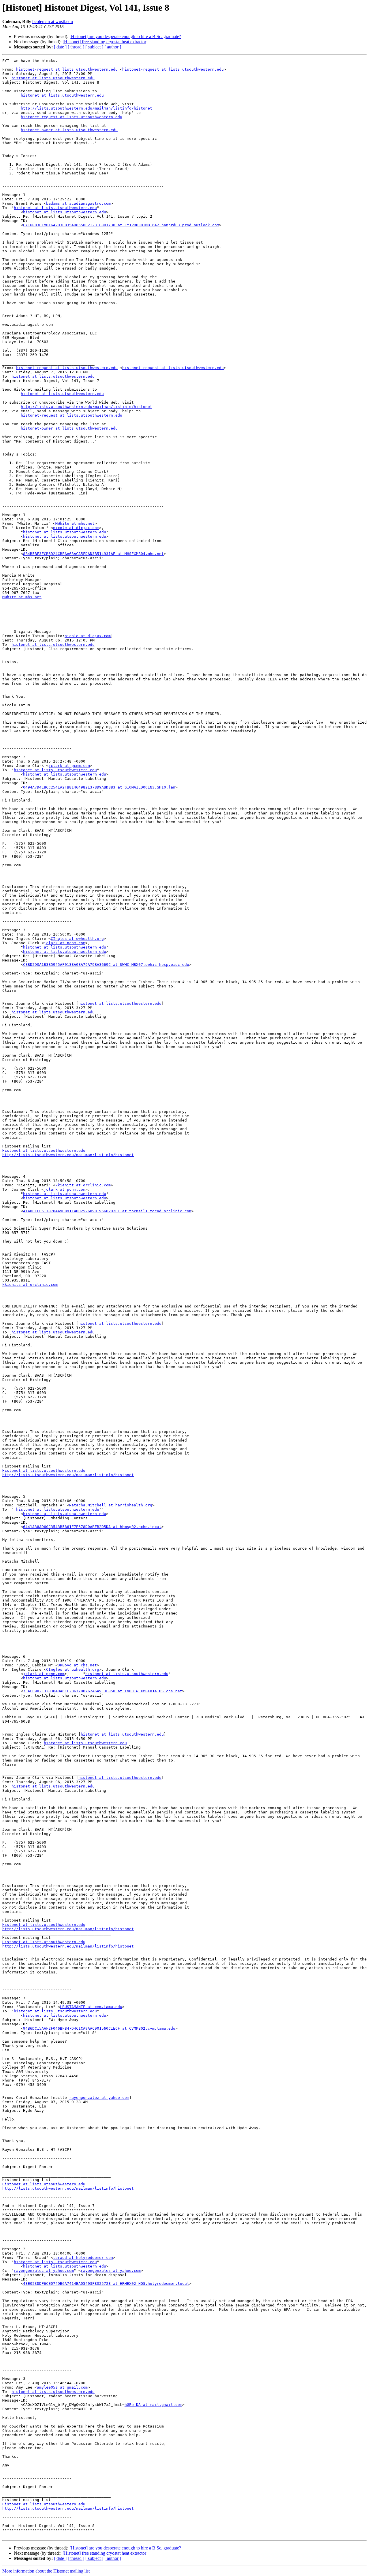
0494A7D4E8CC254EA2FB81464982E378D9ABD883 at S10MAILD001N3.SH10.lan (99, 787)
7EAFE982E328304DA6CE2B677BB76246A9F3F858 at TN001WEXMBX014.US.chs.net (103, 1691)
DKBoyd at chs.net (77, 1665)
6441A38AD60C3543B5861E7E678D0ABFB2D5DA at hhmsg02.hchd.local (92, 1527)
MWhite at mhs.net (75, 523)
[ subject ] (94, 47)
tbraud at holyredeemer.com (83, 2258)
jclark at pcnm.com (69, 766)
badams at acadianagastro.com (78, 203)
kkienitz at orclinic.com (83, 1185)
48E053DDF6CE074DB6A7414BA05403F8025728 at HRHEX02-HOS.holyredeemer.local (106, 2284)
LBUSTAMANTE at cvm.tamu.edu (91, 2007)
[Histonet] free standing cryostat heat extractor (104, 42)
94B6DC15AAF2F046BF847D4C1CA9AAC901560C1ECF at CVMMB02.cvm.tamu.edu (99, 2028)
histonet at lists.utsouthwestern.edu (53, 78)
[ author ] (113, 47)
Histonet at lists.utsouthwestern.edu (44, 1150)
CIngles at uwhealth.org (77, 939)
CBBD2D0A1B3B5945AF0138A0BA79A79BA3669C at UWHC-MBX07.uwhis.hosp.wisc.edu (106, 965)
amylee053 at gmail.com (62, 2387)
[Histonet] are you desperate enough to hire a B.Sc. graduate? (125, 36)
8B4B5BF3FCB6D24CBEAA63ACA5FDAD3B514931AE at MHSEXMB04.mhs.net (93, 554)
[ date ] (60, 47)
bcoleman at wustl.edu (53, 21)
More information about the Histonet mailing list (46, 2571)
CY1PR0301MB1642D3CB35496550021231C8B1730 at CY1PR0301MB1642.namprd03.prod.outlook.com (121, 225)
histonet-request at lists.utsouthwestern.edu (67, 69)
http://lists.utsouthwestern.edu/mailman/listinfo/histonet (86, 108)
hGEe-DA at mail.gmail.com (153, 2405)
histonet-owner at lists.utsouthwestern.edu (69, 130)
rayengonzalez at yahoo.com (99, 2098)
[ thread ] (76, 47)
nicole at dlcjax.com (76, 528)
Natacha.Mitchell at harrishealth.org (111, 1505)
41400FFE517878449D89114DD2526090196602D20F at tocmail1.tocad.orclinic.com (107, 1211)
